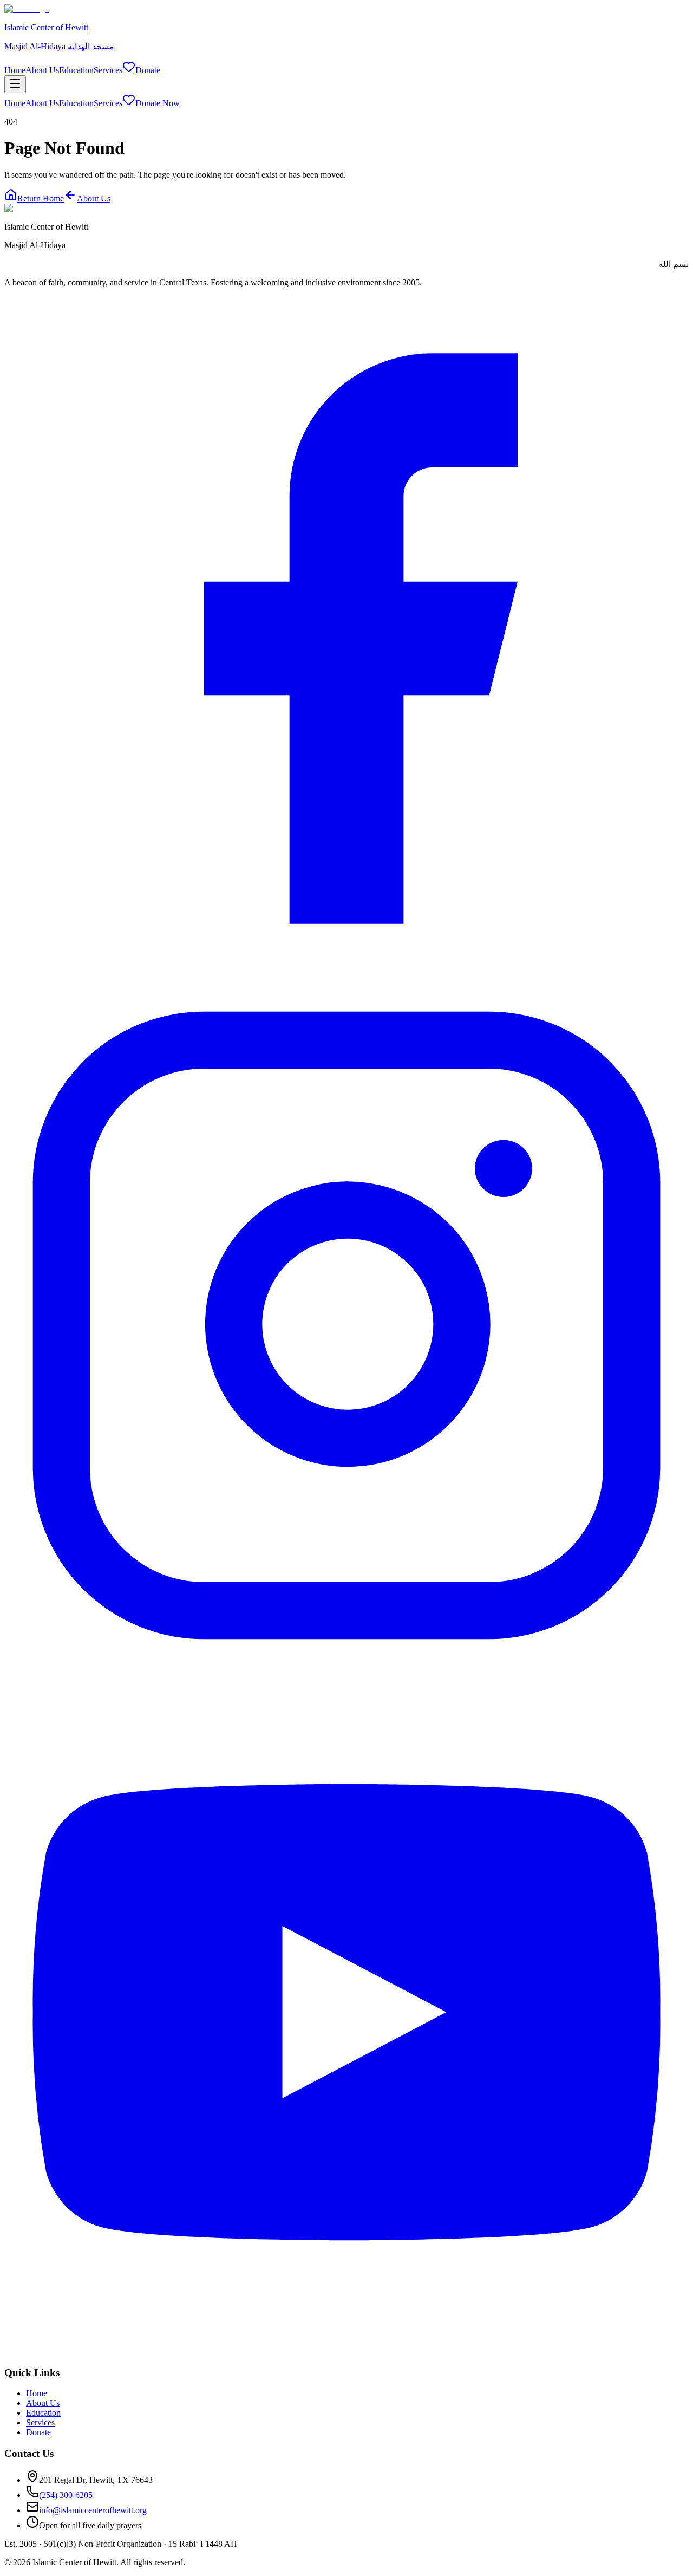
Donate (148, 70)
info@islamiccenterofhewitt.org (93, 2510)
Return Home (41, 199)
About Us (42, 70)
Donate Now (158, 103)
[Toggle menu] (15, 84)
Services (108, 70)
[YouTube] (346, 2351)
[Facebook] (346, 978)
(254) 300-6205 (66, 2495)
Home (15, 70)
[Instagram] (346, 1665)
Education (76, 70)
